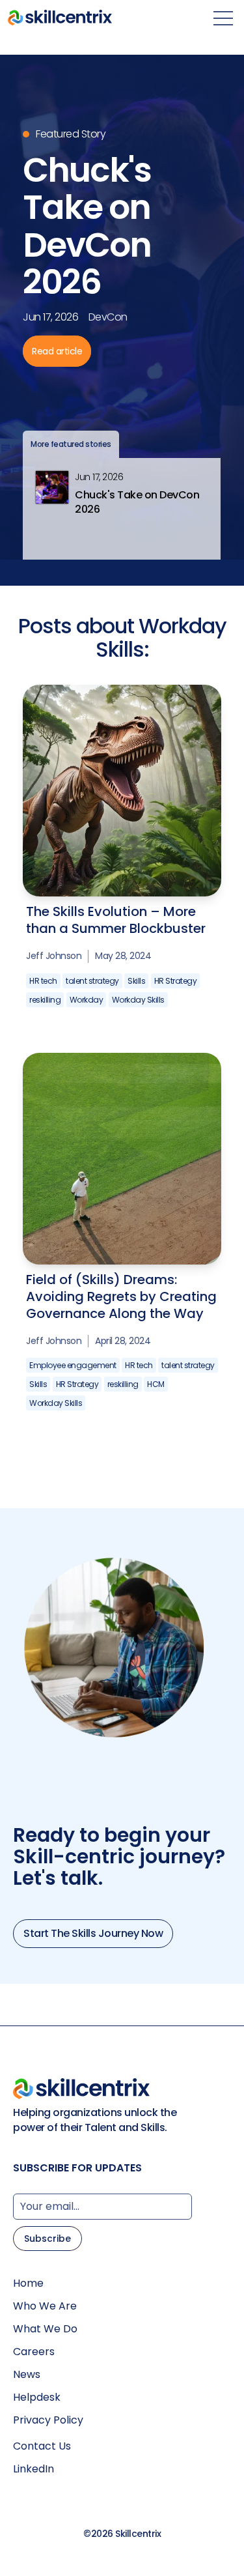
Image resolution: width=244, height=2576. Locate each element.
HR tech (43, 981)
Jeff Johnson (54, 956)
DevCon (108, 317)
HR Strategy (176, 981)
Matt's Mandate (130, 373)
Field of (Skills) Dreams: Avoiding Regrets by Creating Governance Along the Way (121, 1296)
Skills (136, 981)
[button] (122, 508)
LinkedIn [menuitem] (34, 2469)
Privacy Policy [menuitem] (48, 2420)
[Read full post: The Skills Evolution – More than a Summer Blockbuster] (122, 750)
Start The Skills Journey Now (93, 1933)
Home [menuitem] (28, 2283)
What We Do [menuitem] (45, 2329)
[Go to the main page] (60, 18)
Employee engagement (73, 1365)
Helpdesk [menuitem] (37, 2397)
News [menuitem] (27, 2375)
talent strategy (92, 981)
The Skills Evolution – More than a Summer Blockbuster (116, 920)
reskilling (45, 1000)
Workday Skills (138, 1000)
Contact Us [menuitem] (42, 2446)
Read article (57, 351)
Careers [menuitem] (34, 2352)
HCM (156, 1384)
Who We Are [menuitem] (45, 2306)
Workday (87, 1000)
